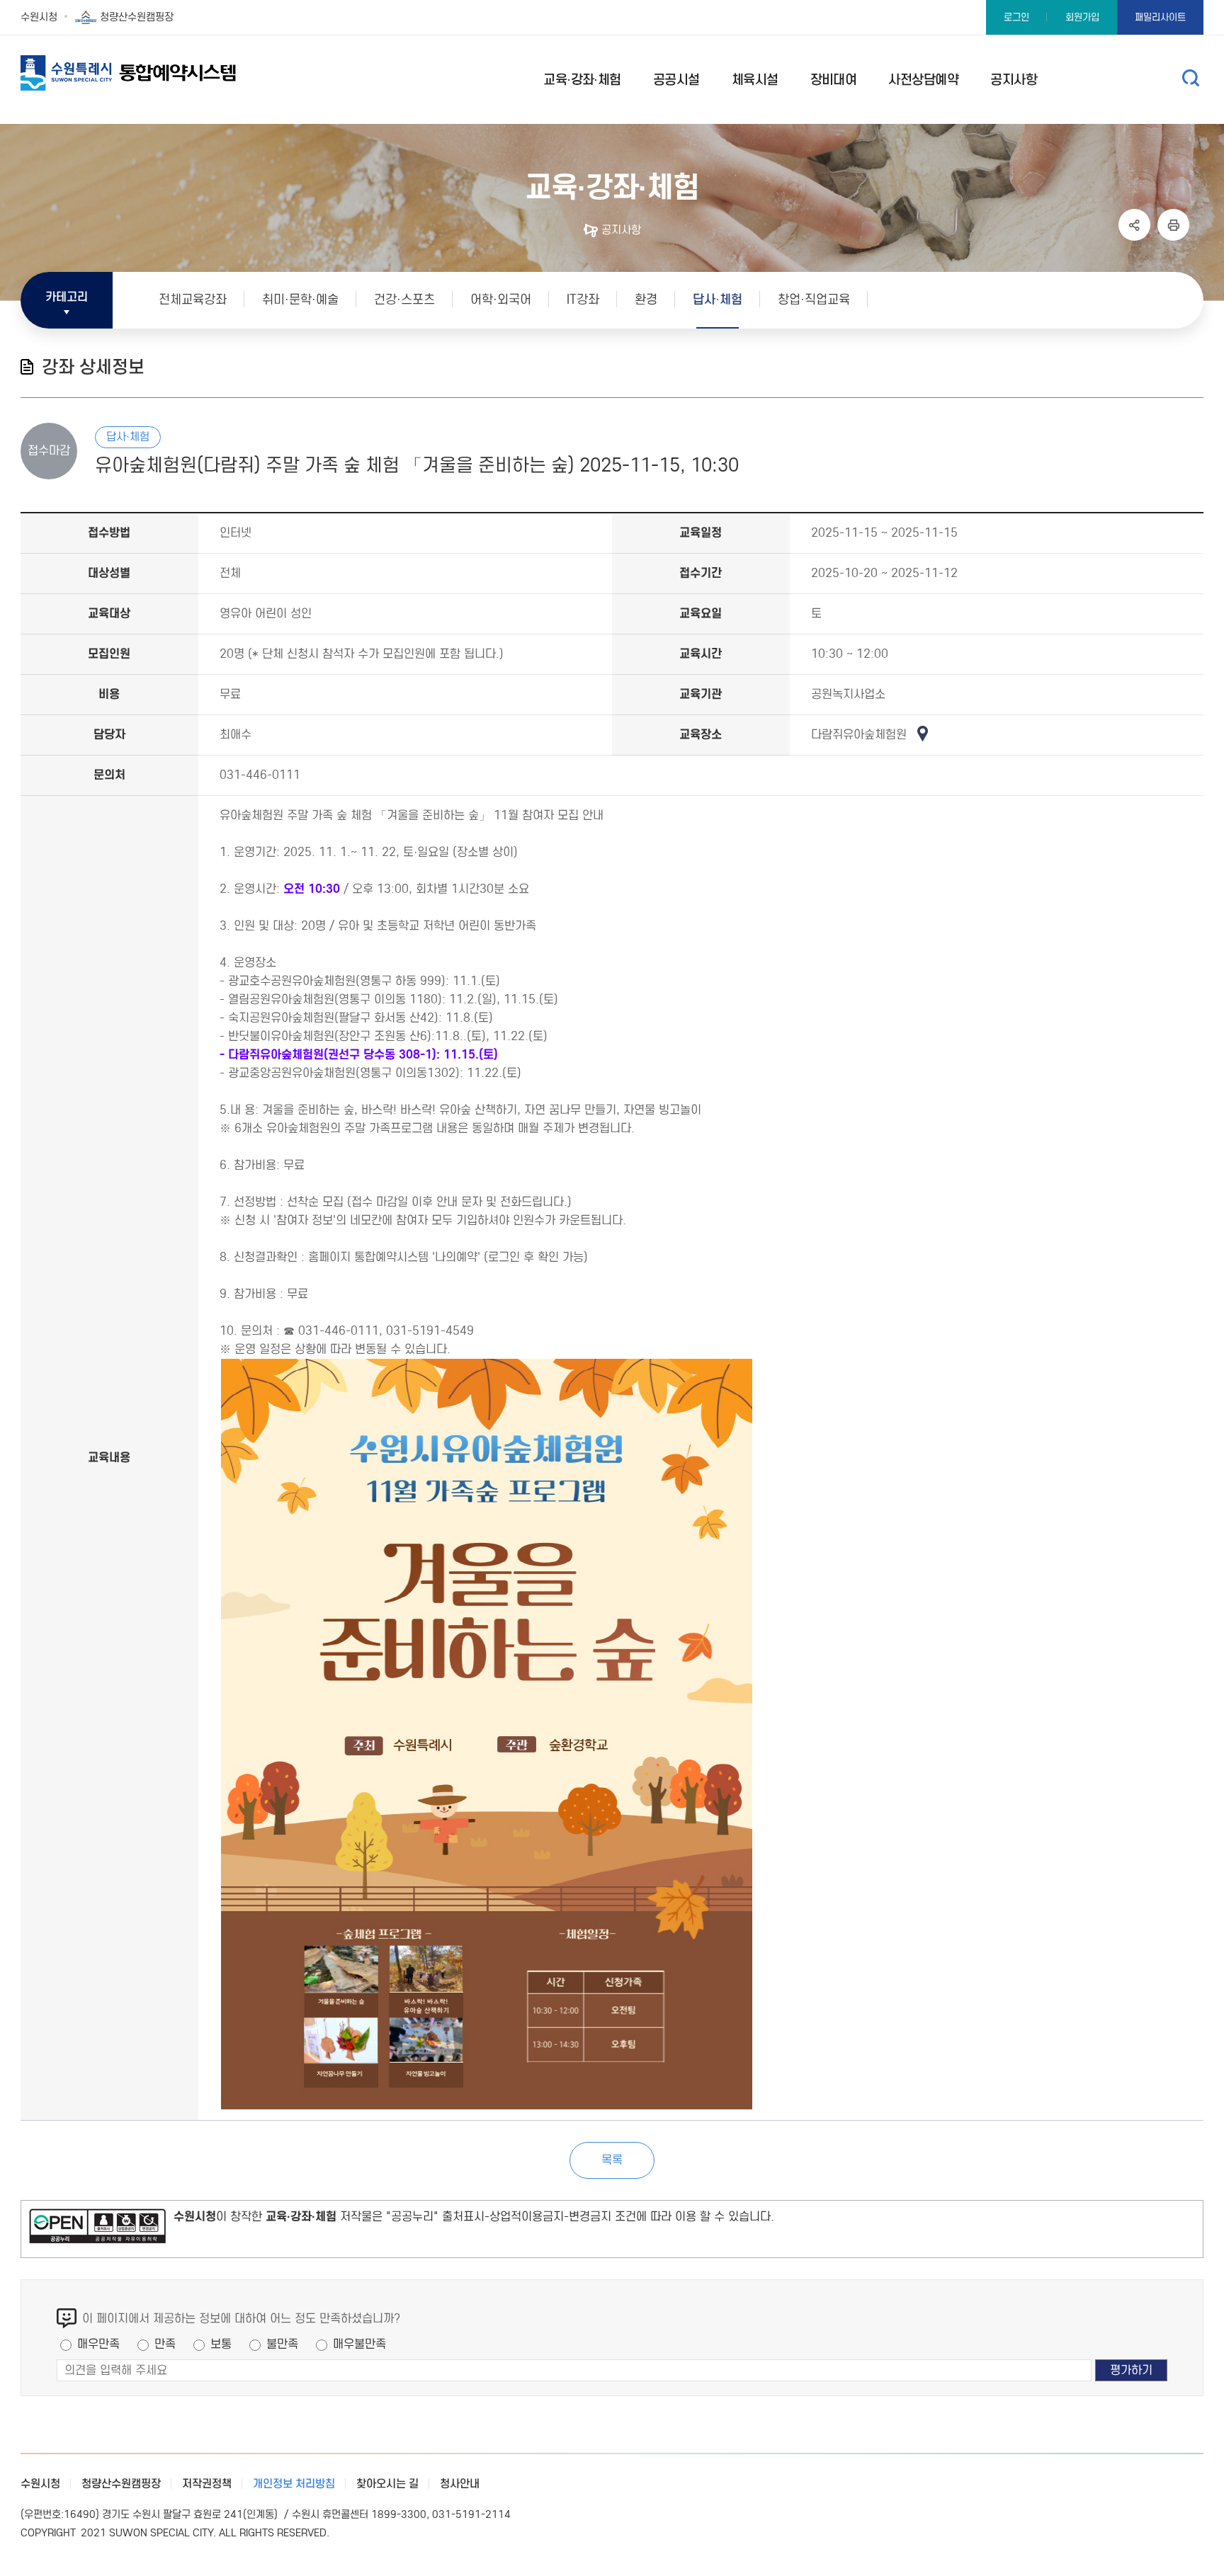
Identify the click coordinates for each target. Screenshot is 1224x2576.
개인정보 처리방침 (294, 2484)
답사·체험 (718, 300)
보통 (221, 2344)
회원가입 (1082, 17)
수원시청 (39, 17)
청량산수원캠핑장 (137, 17)
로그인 (1016, 17)
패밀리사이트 (1160, 17)
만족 (165, 2344)
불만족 (282, 2344)
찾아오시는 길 (387, 2484)
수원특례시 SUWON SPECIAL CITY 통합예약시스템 (155, 73)
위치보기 (926, 734)
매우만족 (98, 2344)
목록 (612, 2160)
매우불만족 (359, 2344)
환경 (646, 300)
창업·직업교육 (814, 300)
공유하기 (1134, 225)
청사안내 (460, 2484)
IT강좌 (583, 300)
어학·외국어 (501, 300)
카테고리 (67, 297)
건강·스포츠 (404, 300)
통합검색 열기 (1191, 78)
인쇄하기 (1173, 225)
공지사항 (621, 230)
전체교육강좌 (193, 300)
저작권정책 (207, 2484)
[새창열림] (97, 2229)
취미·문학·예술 (300, 300)
